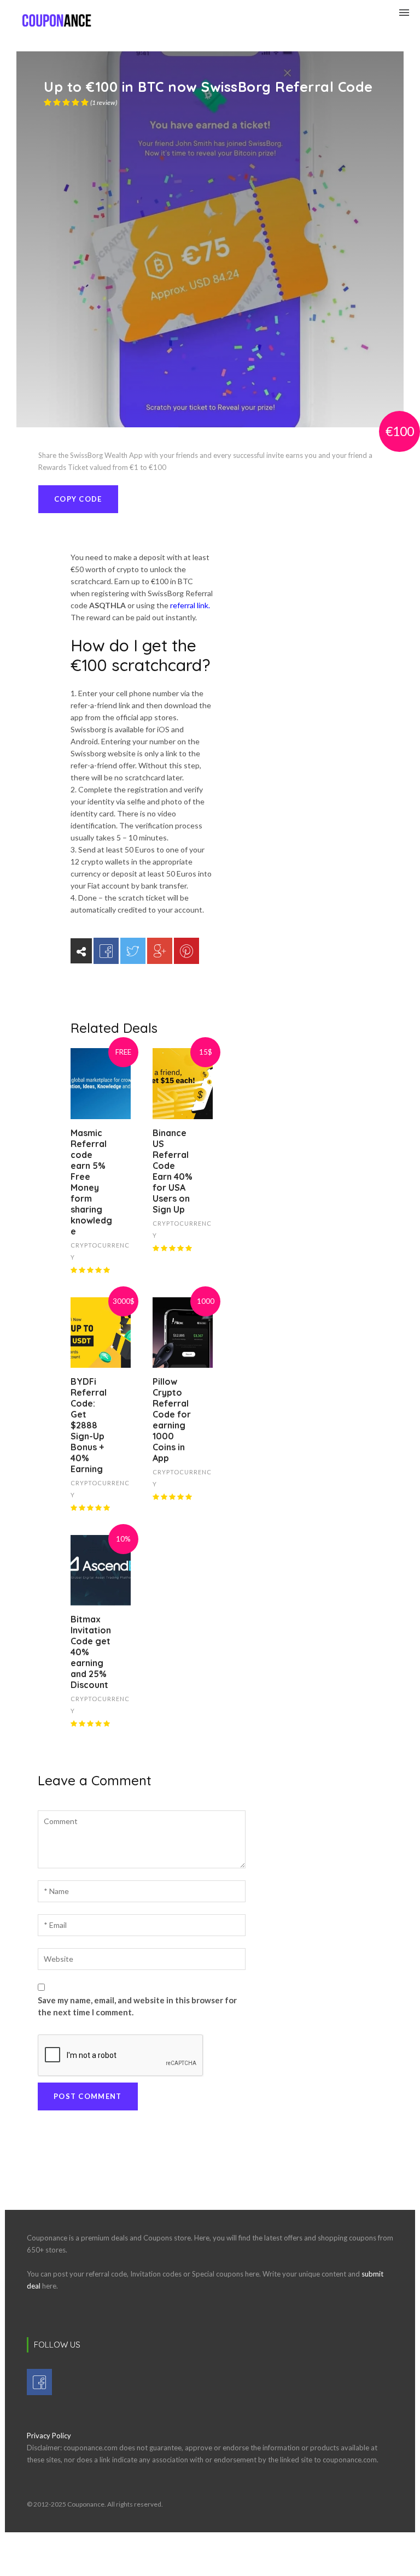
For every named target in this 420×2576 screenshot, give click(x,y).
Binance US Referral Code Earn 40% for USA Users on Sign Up (173, 1171)
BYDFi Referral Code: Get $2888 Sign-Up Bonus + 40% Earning (89, 1425)
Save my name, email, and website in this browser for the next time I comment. (137, 2006)
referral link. (190, 605)
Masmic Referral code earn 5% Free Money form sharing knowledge (91, 1182)
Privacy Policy (49, 2436)
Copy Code (78, 499)
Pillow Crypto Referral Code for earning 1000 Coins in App (172, 1420)
